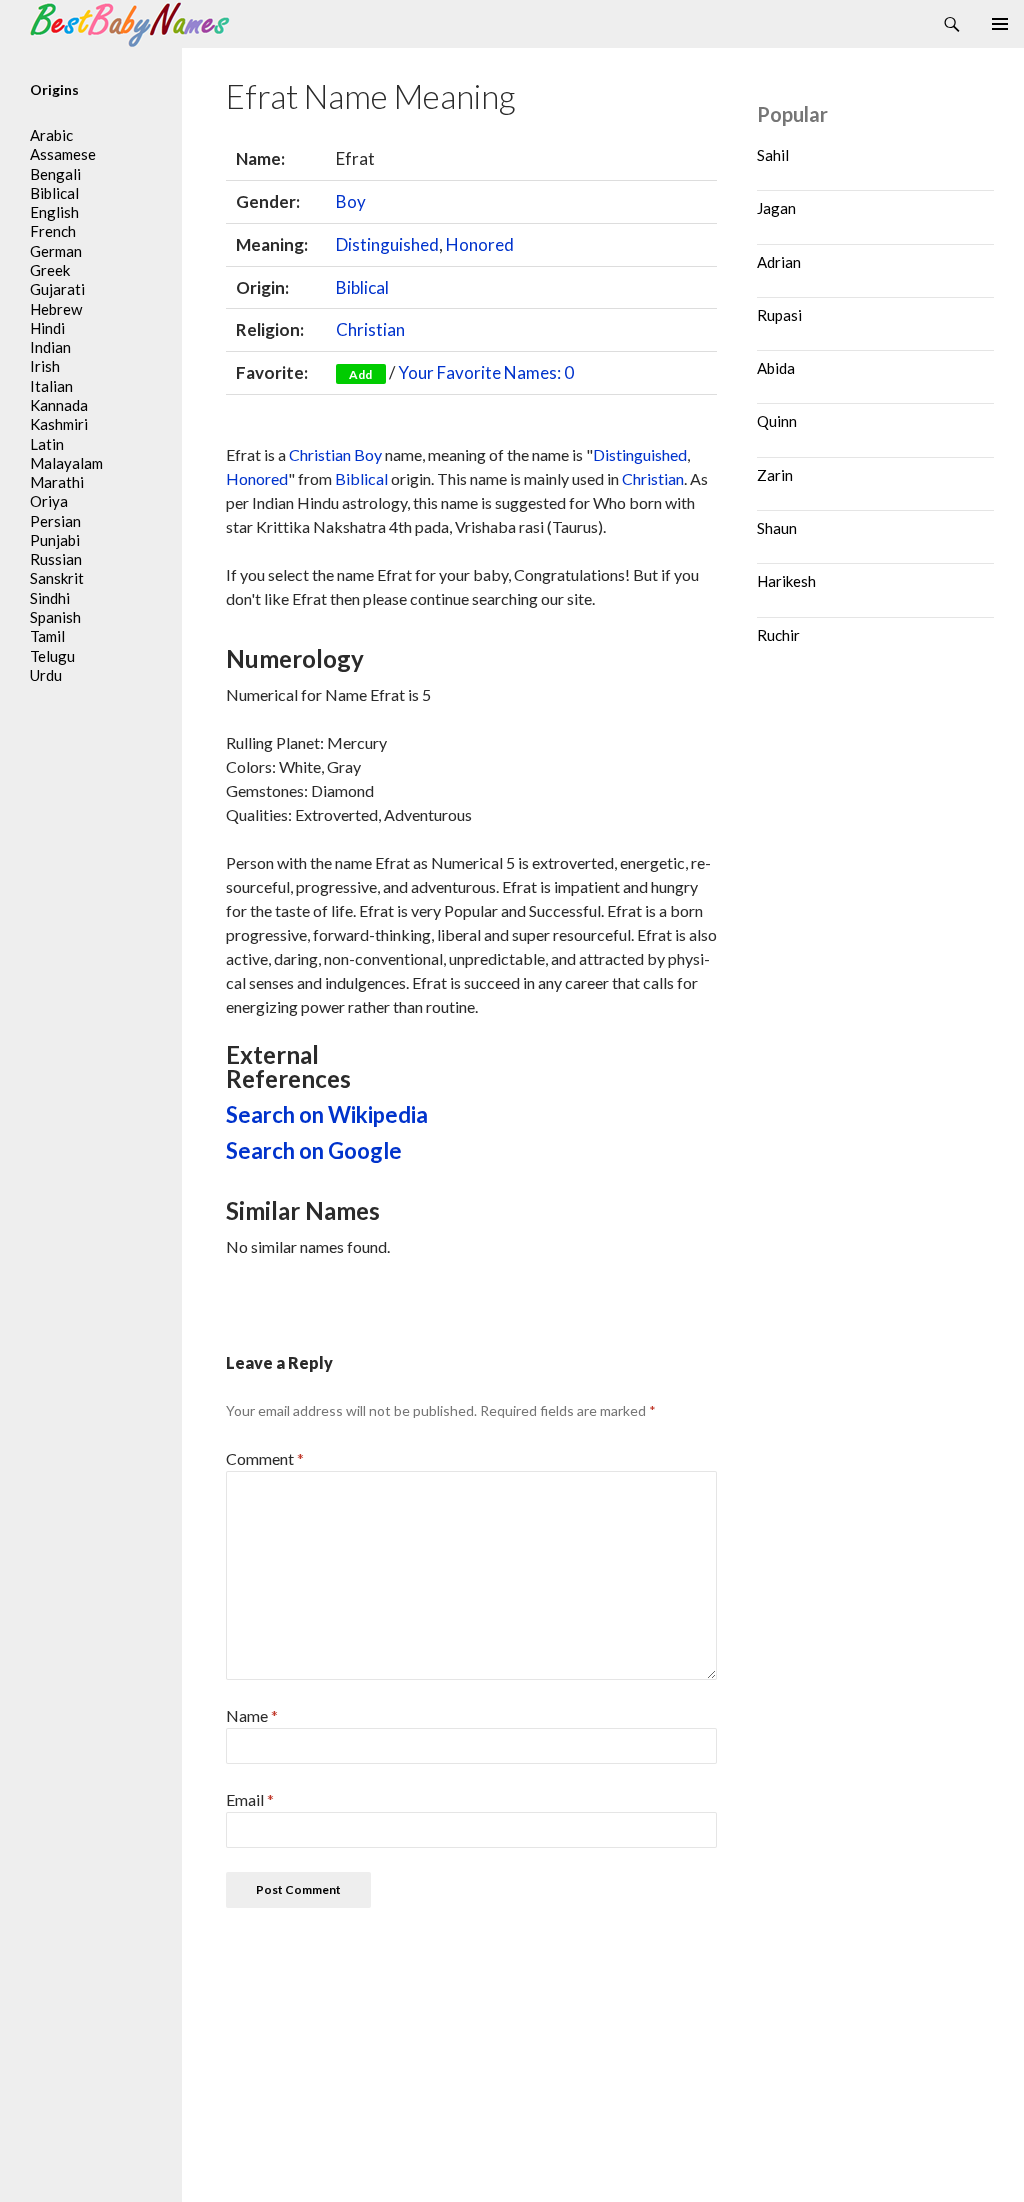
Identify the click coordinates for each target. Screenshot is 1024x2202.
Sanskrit (57, 578)
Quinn (777, 421)
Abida (776, 368)
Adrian (779, 262)
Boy (351, 201)
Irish (45, 366)
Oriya (49, 501)
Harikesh (786, 581)
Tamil (47, 636)
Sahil (773, 155)
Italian (51, 386)
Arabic (51, 135)
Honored (480, 244)
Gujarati (57, 289)
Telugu (52, 656)
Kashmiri (59, 424)
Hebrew (56, 309)
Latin (47, 444)
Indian (50, 347)
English (54, 212)
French (53, 231)
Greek (50, 270)
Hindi (47, 328)
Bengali (55, 174)
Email (250, 1799)
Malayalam (66, 463)
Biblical (362, 287)
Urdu (46, 675)
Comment (265, 1458)
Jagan (776, 208)
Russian (56, 559)
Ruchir (778, 635)
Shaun (777, 528)
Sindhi (50, 598)
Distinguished (387, 244)
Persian (55, 521)
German (56, 251)
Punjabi (55, 540)
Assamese (63, 154)
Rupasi (779, 315)
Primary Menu (1000, 24)
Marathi (57, 482)
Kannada (59, 405)
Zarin (775, 475)
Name (252, 1715)
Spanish (55, 617)
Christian (370, 329)
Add (360, 374)
